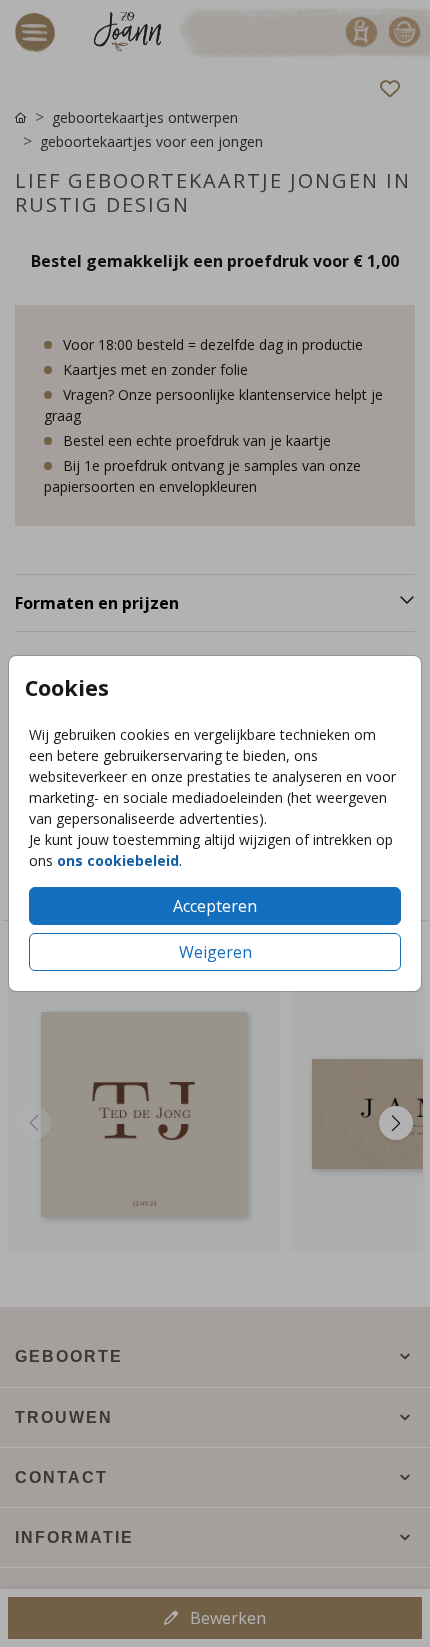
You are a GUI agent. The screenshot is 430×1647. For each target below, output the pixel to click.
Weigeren (215, 952)
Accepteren (215, 906)
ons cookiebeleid (118, 860)
